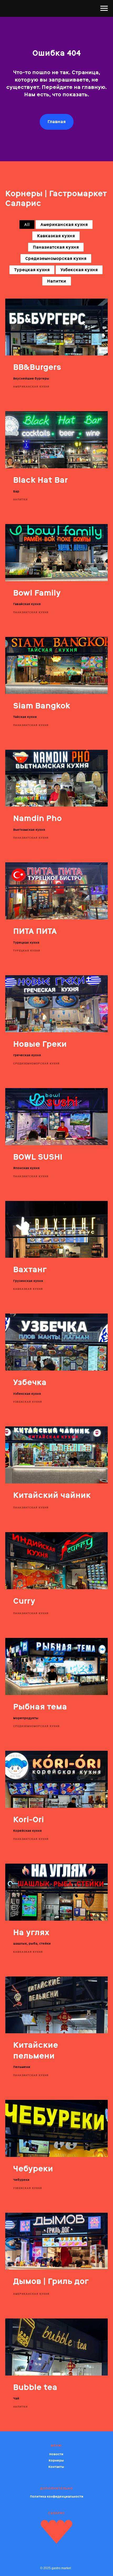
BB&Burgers (37, 367)
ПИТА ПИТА (35, 931)
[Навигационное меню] (104, 8)
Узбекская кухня (79, 270)
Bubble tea (35, 2387)
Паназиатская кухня (56, 247)
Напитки (57, 281)
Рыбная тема (40, 1707)
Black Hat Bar (40, 480)
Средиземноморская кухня (56, 258)
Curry (24, 1601)
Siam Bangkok (42, 706)
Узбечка (30, 1382)
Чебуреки (33, 2169)
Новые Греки (40, 1044)
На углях (31, 1932)
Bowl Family (37, 593)
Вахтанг (30, 1269)
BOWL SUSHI (38, 1157)
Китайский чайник (52, 1495)
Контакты (56, 2467)
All (27, 225)
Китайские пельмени (36, 2050)
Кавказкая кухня (56, 236)
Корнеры (56, 2461)
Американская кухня (64, 225)
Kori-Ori (29, 1820)
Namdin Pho (37, 818)
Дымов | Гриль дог (51, 2281)
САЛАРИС (56, 2513)
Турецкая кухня (32, 270)
